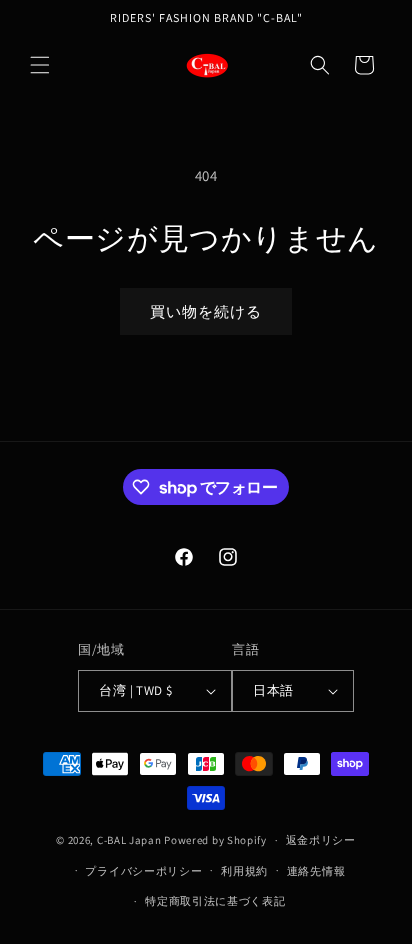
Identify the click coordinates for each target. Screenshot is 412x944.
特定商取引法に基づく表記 (215, 901)
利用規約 (244, 871)
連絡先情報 (316, 871)
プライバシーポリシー (143, 871)
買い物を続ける (206, 311)
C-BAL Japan (129, 840)
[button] (40, 65)
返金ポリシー (321, 840)
